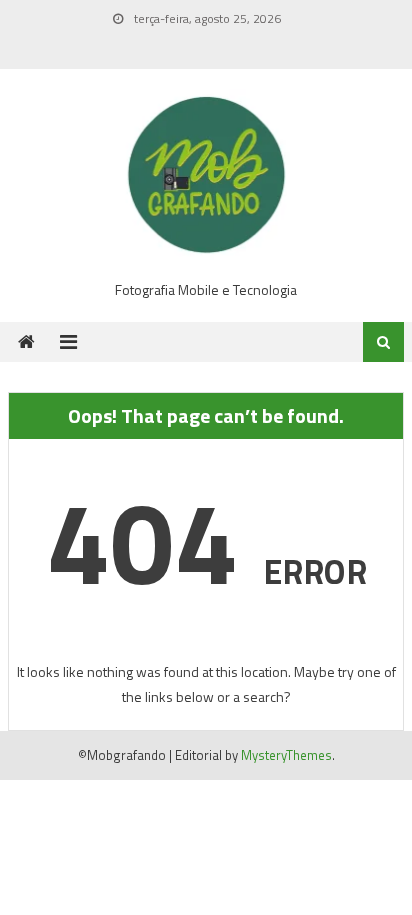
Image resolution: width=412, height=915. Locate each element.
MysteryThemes (286, 755)
